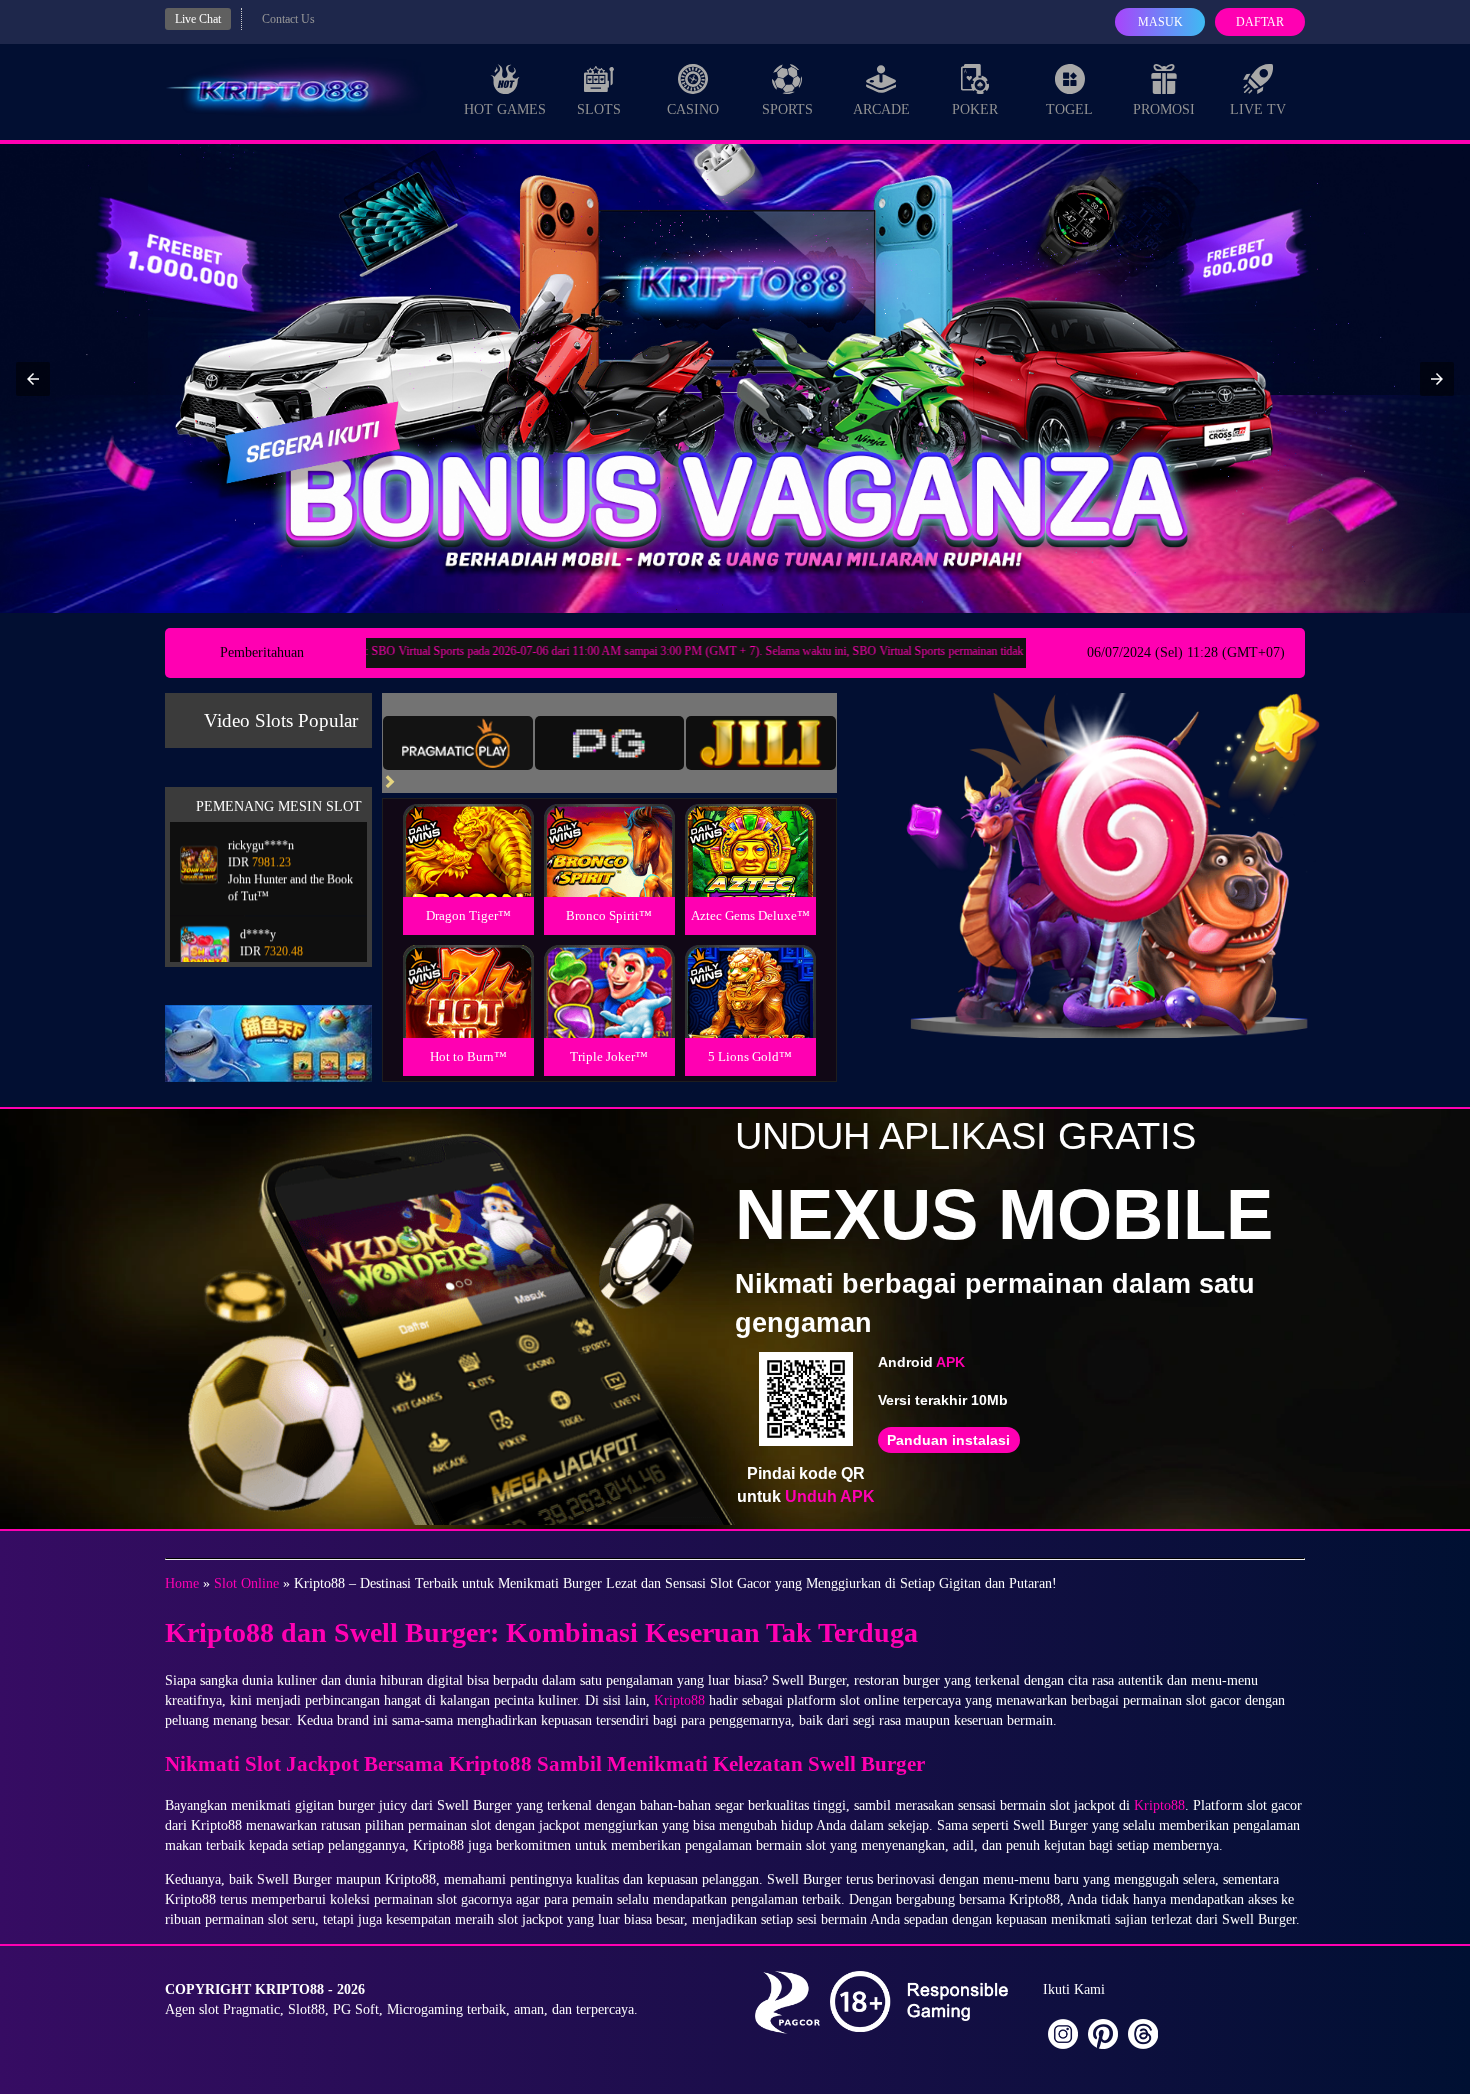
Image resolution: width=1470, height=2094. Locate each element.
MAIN (468, 872)
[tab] (458, 743)
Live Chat (198, 19)
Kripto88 (679, 1700)
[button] (33, 379)
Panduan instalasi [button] (948, 1440)
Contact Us (288, 19)
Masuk (1160, 22)
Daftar (1260, 22)
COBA (468, 826)
